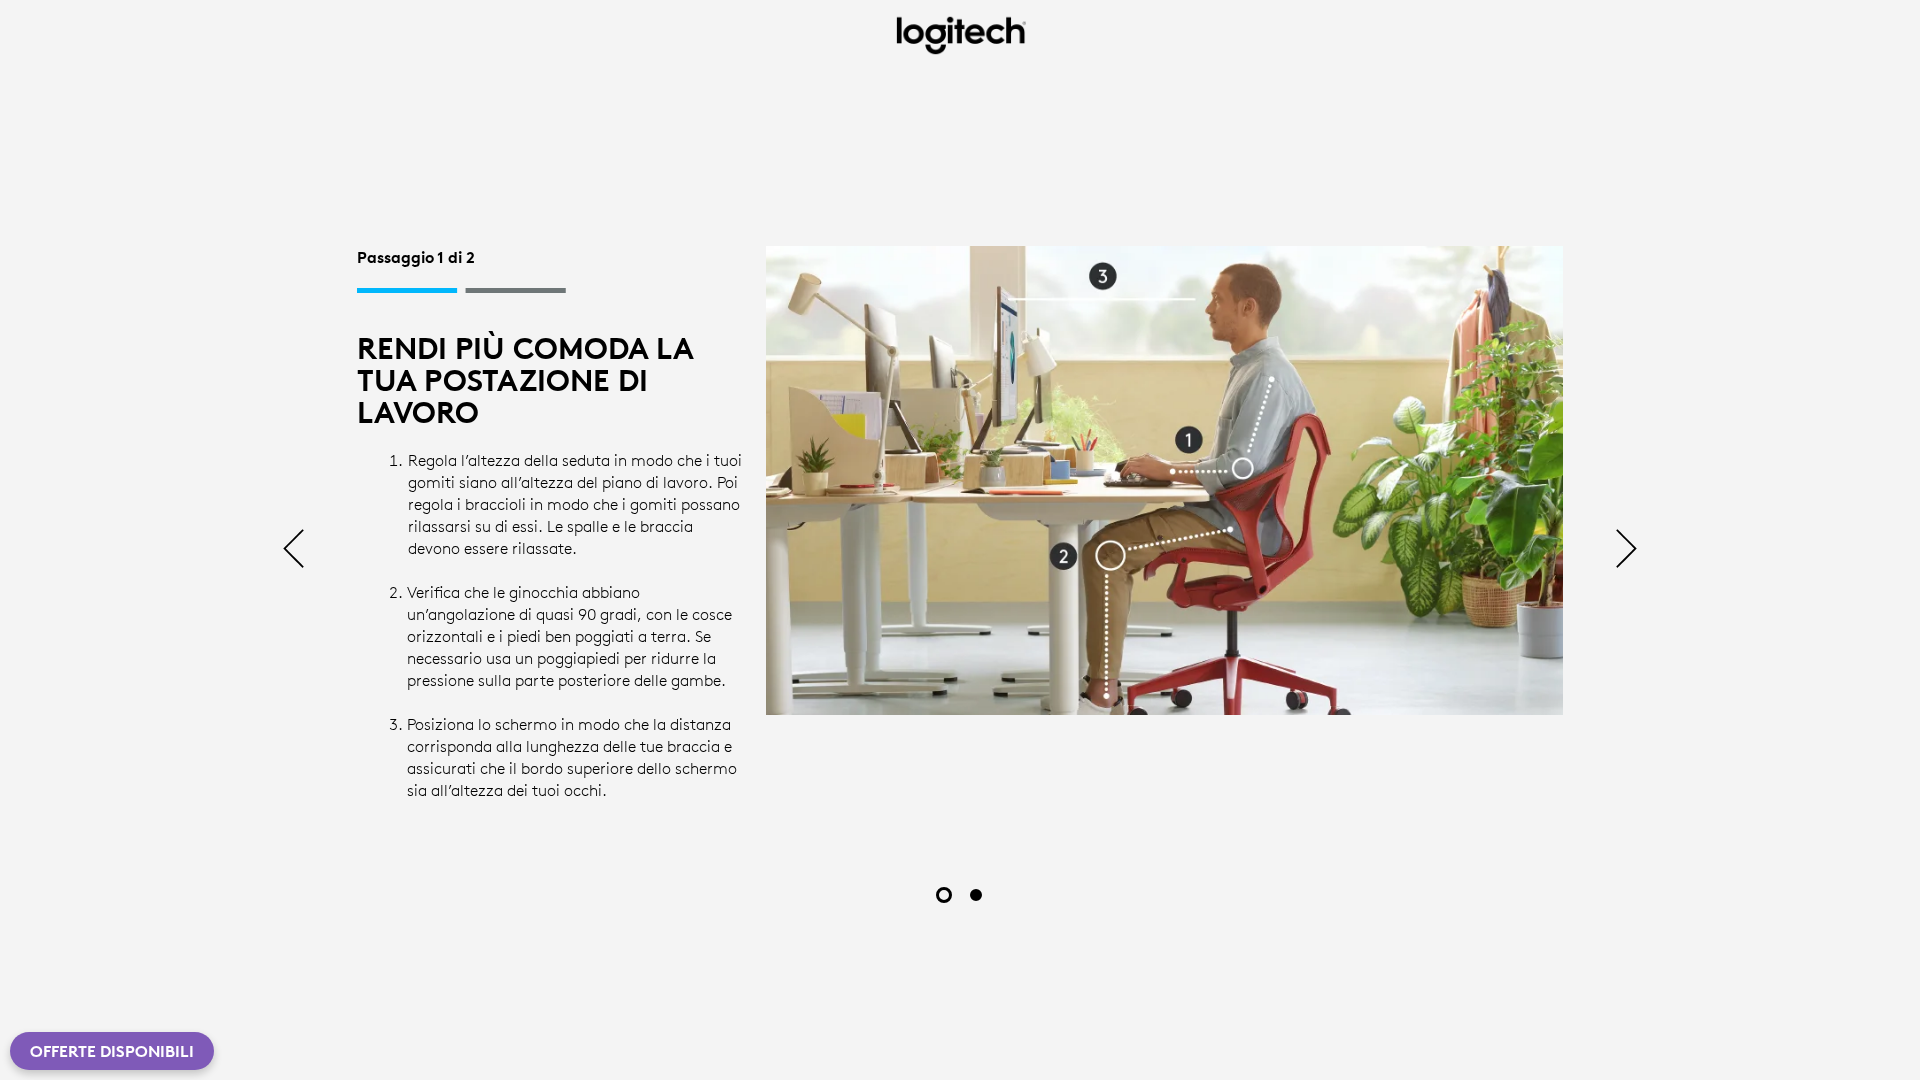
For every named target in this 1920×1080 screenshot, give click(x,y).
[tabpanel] (960, 528)
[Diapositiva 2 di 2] (976, 895)
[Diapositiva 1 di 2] (944, 895)
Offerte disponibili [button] (112, 1051)
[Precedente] (293, 550)
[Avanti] (1626, 550)
